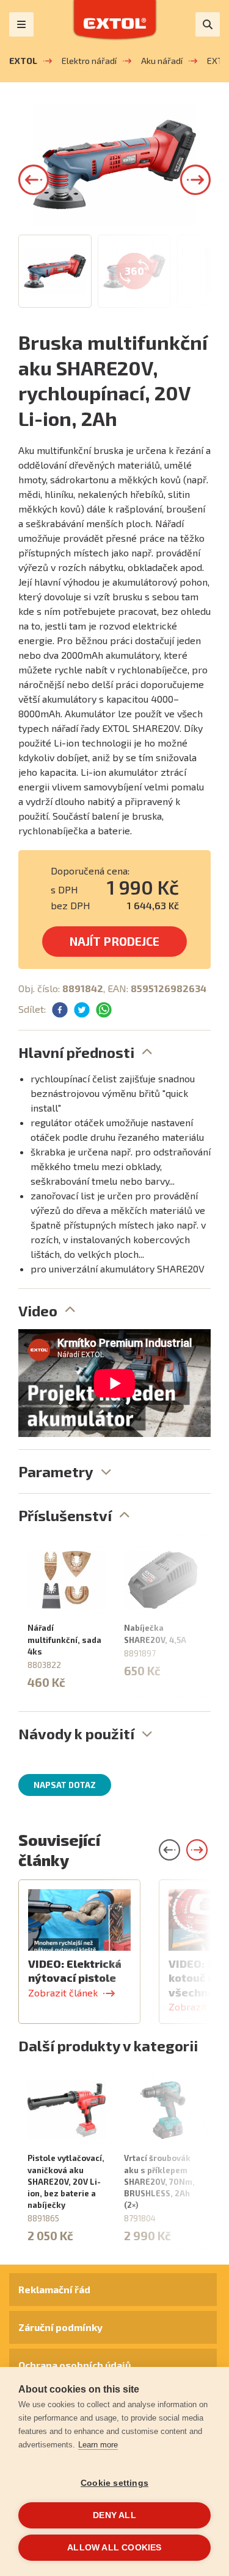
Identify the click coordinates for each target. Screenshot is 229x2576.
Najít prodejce (114, 941)
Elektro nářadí (89, 61)
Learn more (98, 2445)
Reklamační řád (54, 2289)
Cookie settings (114, 2483)
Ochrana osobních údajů (75, 2365)
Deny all (114, 2515)
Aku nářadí (162, 61)
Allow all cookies (114, 2548)
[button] (34, 180)
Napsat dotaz (65, 1785)
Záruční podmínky (60, 2327)
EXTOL (23, 61)
